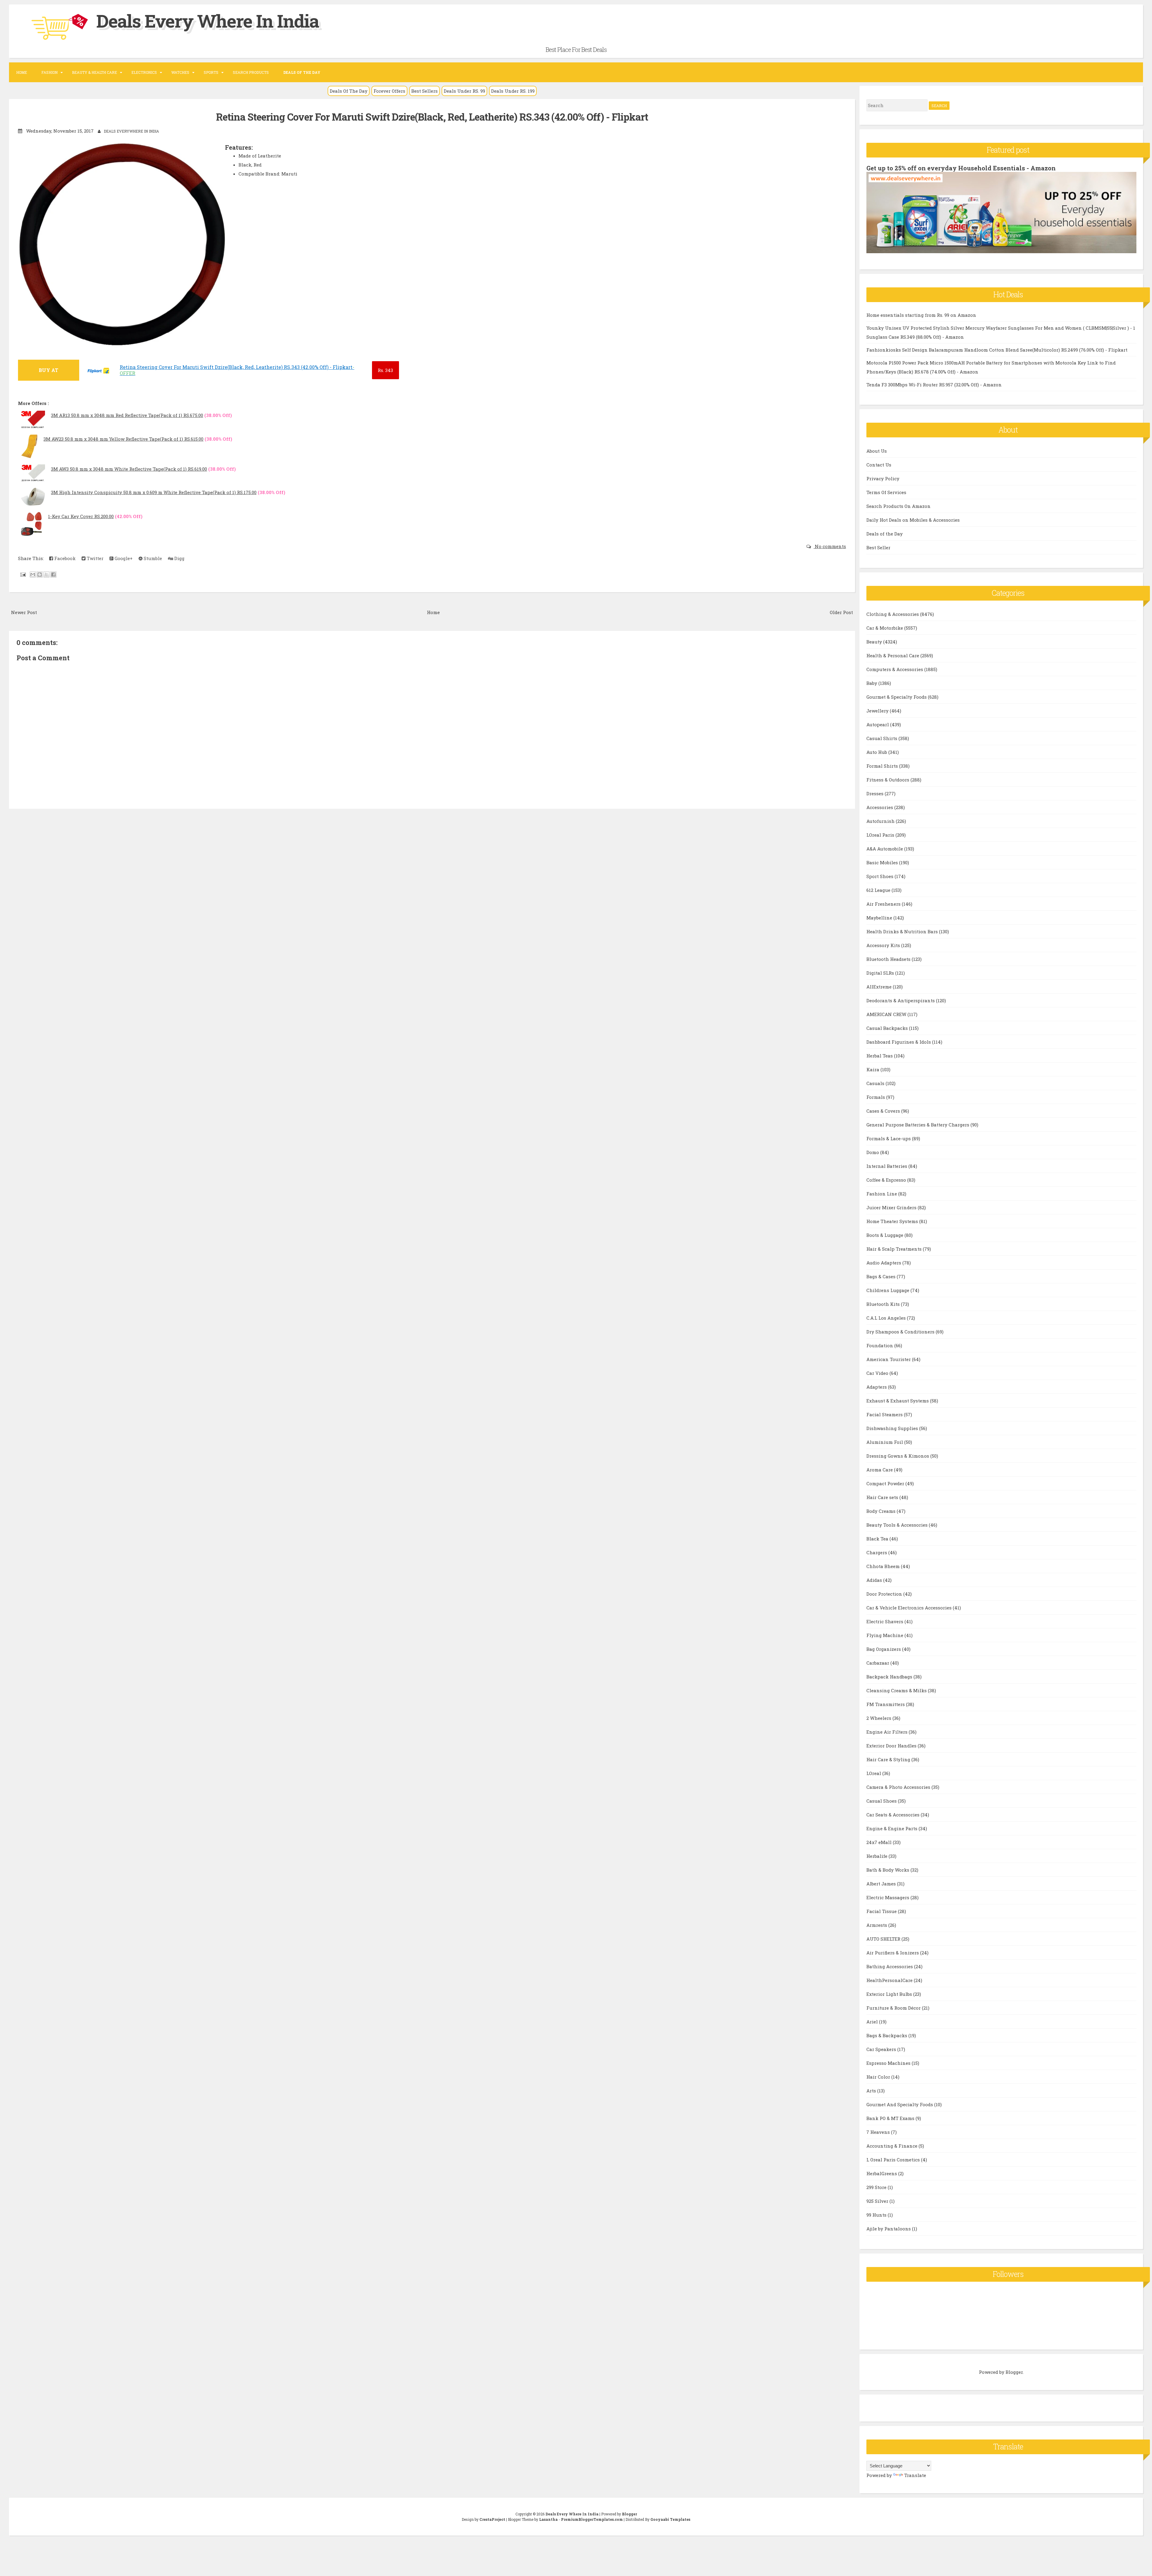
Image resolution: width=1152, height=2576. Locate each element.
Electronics (144, 72)
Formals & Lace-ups (889, 1138)
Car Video (878, 1373)
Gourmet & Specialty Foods (897, 697)
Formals (876, 1097)
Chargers (877, 1552)
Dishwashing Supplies (893, 1428)
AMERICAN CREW (887, 1014)
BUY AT (48, 370)
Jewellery (878, 711)
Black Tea (878, 1539)
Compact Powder (886, 1483)
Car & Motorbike (885, 628)
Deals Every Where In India (208, 21)
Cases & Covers (884, 1111)
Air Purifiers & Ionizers (893, 1953)
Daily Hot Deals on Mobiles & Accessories (913, 520)
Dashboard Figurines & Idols (899, 1042)
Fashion (49, 72)
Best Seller (878, 547)
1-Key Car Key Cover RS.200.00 (81, 516)
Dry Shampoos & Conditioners (901, 1332)
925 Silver (878, 2201)
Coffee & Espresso (887, 1180)
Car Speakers (882, 2049)
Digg (179, 558)
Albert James (882, 1884)
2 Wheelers (879, 1718)
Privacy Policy (883, 478)
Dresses (876, 793)
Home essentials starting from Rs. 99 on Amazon (921, 315)
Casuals (876, 1083)
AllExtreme (880, 987)
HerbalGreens (882, 2173)
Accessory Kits (884, 945)
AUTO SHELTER (884, 1939)
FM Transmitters (886, 1704)
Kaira (873, 1069)
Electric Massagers (888, 1897)
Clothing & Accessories (893, 614)
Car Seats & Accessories (894, 1815)
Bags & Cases (882, 1276)
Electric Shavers (885, 1621)
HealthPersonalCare (890, 1980)
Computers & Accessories (895, 669)
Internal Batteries (887, 1166)
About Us (877, 451)
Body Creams (882, 1511)
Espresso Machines (889, 2063)
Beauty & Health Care (94, 72)
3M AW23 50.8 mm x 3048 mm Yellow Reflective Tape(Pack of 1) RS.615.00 (123, 439)
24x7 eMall (880, 1842)
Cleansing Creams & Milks (897, 1690)
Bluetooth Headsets (889, 959)
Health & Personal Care (893, 655)
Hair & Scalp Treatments (895, 1249)
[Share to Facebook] (53, 574)
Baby (872, 683)
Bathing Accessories (890, 1966)
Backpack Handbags (890, 1677)
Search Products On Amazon (898, 506)
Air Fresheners (884, 904)
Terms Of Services (886, 492)
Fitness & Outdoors (888, 780)
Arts (872, 2091)
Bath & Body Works (888, 1870)
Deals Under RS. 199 (513, 91)
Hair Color (879, 2077)
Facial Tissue (882, 1911)
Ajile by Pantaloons (889, 2229)
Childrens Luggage (888, 1290)
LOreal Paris (881, 835)
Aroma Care (880, 1470)
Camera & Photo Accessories (899, 1787)
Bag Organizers (884, 1649)
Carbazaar (878, 1663)
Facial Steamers (885, 1414)
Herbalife (877, 1856)
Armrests (877, 1925)
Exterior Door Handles (892, 1746)
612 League (879, 890)
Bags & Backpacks (887, 2035)
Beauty (875, 642)
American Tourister (889, 1359)
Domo (873, 1152)
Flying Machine (885, 1635)
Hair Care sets (883, 1497)
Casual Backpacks (888, 1028)
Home (22, 72)
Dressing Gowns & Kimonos (898, 1456)
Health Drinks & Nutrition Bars (903, 931)
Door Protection (885, 1594)
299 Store (877, 2187)
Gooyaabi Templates (670, 2519)
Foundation (880, 1345)
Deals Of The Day (349, 91)
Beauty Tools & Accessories (898, 1525)
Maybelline (880, 918)
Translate (915, 2475)
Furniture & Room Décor (894, 2008)
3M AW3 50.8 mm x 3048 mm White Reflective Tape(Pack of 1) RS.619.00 (129, 469)
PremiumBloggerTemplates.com (592, 2519)
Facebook (64, 558)
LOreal (874, 1773)
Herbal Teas (880, 1056)
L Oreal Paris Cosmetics (894, 2160)
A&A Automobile (885, 849)
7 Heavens (879, 2132)
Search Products (251, 72)
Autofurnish (881, 821)
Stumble (152, 558)
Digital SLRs (881, 973)
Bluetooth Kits (884, 1304)
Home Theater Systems (893, 1221)
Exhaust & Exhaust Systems (898, 1401)
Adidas (875, 1580)
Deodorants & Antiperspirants (901, 1000)
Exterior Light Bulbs (890, 1994)
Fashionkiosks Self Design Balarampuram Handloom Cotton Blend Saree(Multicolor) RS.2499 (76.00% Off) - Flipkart (997, 350)
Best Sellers (424, 91)
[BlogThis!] (40, 574)
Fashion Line (882, 1194)
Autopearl (878, 724)
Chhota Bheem (884, 1566)
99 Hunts (877, 2215)
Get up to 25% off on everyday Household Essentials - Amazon (961, 168)
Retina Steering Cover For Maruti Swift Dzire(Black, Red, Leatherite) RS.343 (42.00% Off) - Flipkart (432, 117)
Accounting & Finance (892, 2146)
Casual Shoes (882, 1801)
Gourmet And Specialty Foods (900, 2104)
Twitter (94, 558)
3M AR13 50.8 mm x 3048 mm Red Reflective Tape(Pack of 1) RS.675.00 (127, 415)
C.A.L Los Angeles (887, 1318)
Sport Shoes (880, 876)
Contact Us (879, 465)
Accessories (880, 807)
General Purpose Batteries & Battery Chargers (918, 1125)
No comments (830, 546)
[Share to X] (46, 574)
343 (385, 370)
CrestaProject (492, 2519)
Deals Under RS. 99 (464, 91)
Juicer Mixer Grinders (892, 1207)
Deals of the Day (885, 534)
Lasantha (548, 2519)
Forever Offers (389, 91)
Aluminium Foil (885, 1442)
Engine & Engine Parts (892, 1828)
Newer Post (24, 612)
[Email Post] (22, 574)
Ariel (873, 2022)
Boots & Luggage (885, 1235)
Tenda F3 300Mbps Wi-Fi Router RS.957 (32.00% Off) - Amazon (934, 385)
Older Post (841, 612)
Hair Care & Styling (889, 1759)
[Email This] (33, 574)
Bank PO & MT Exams (891, 2118)
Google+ (123, 558)
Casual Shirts (882, 738)
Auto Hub (877, 752)
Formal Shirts (883, 766)
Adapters (877, 1387)
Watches (180, 72)
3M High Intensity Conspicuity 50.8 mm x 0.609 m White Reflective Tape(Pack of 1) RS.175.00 (154, 492)
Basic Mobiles (883, 862)
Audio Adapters (884, 1263)
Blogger (1014, 2372)
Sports (211, 72)
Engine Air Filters (888, 1732)
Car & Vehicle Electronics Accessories (910, 1608)
